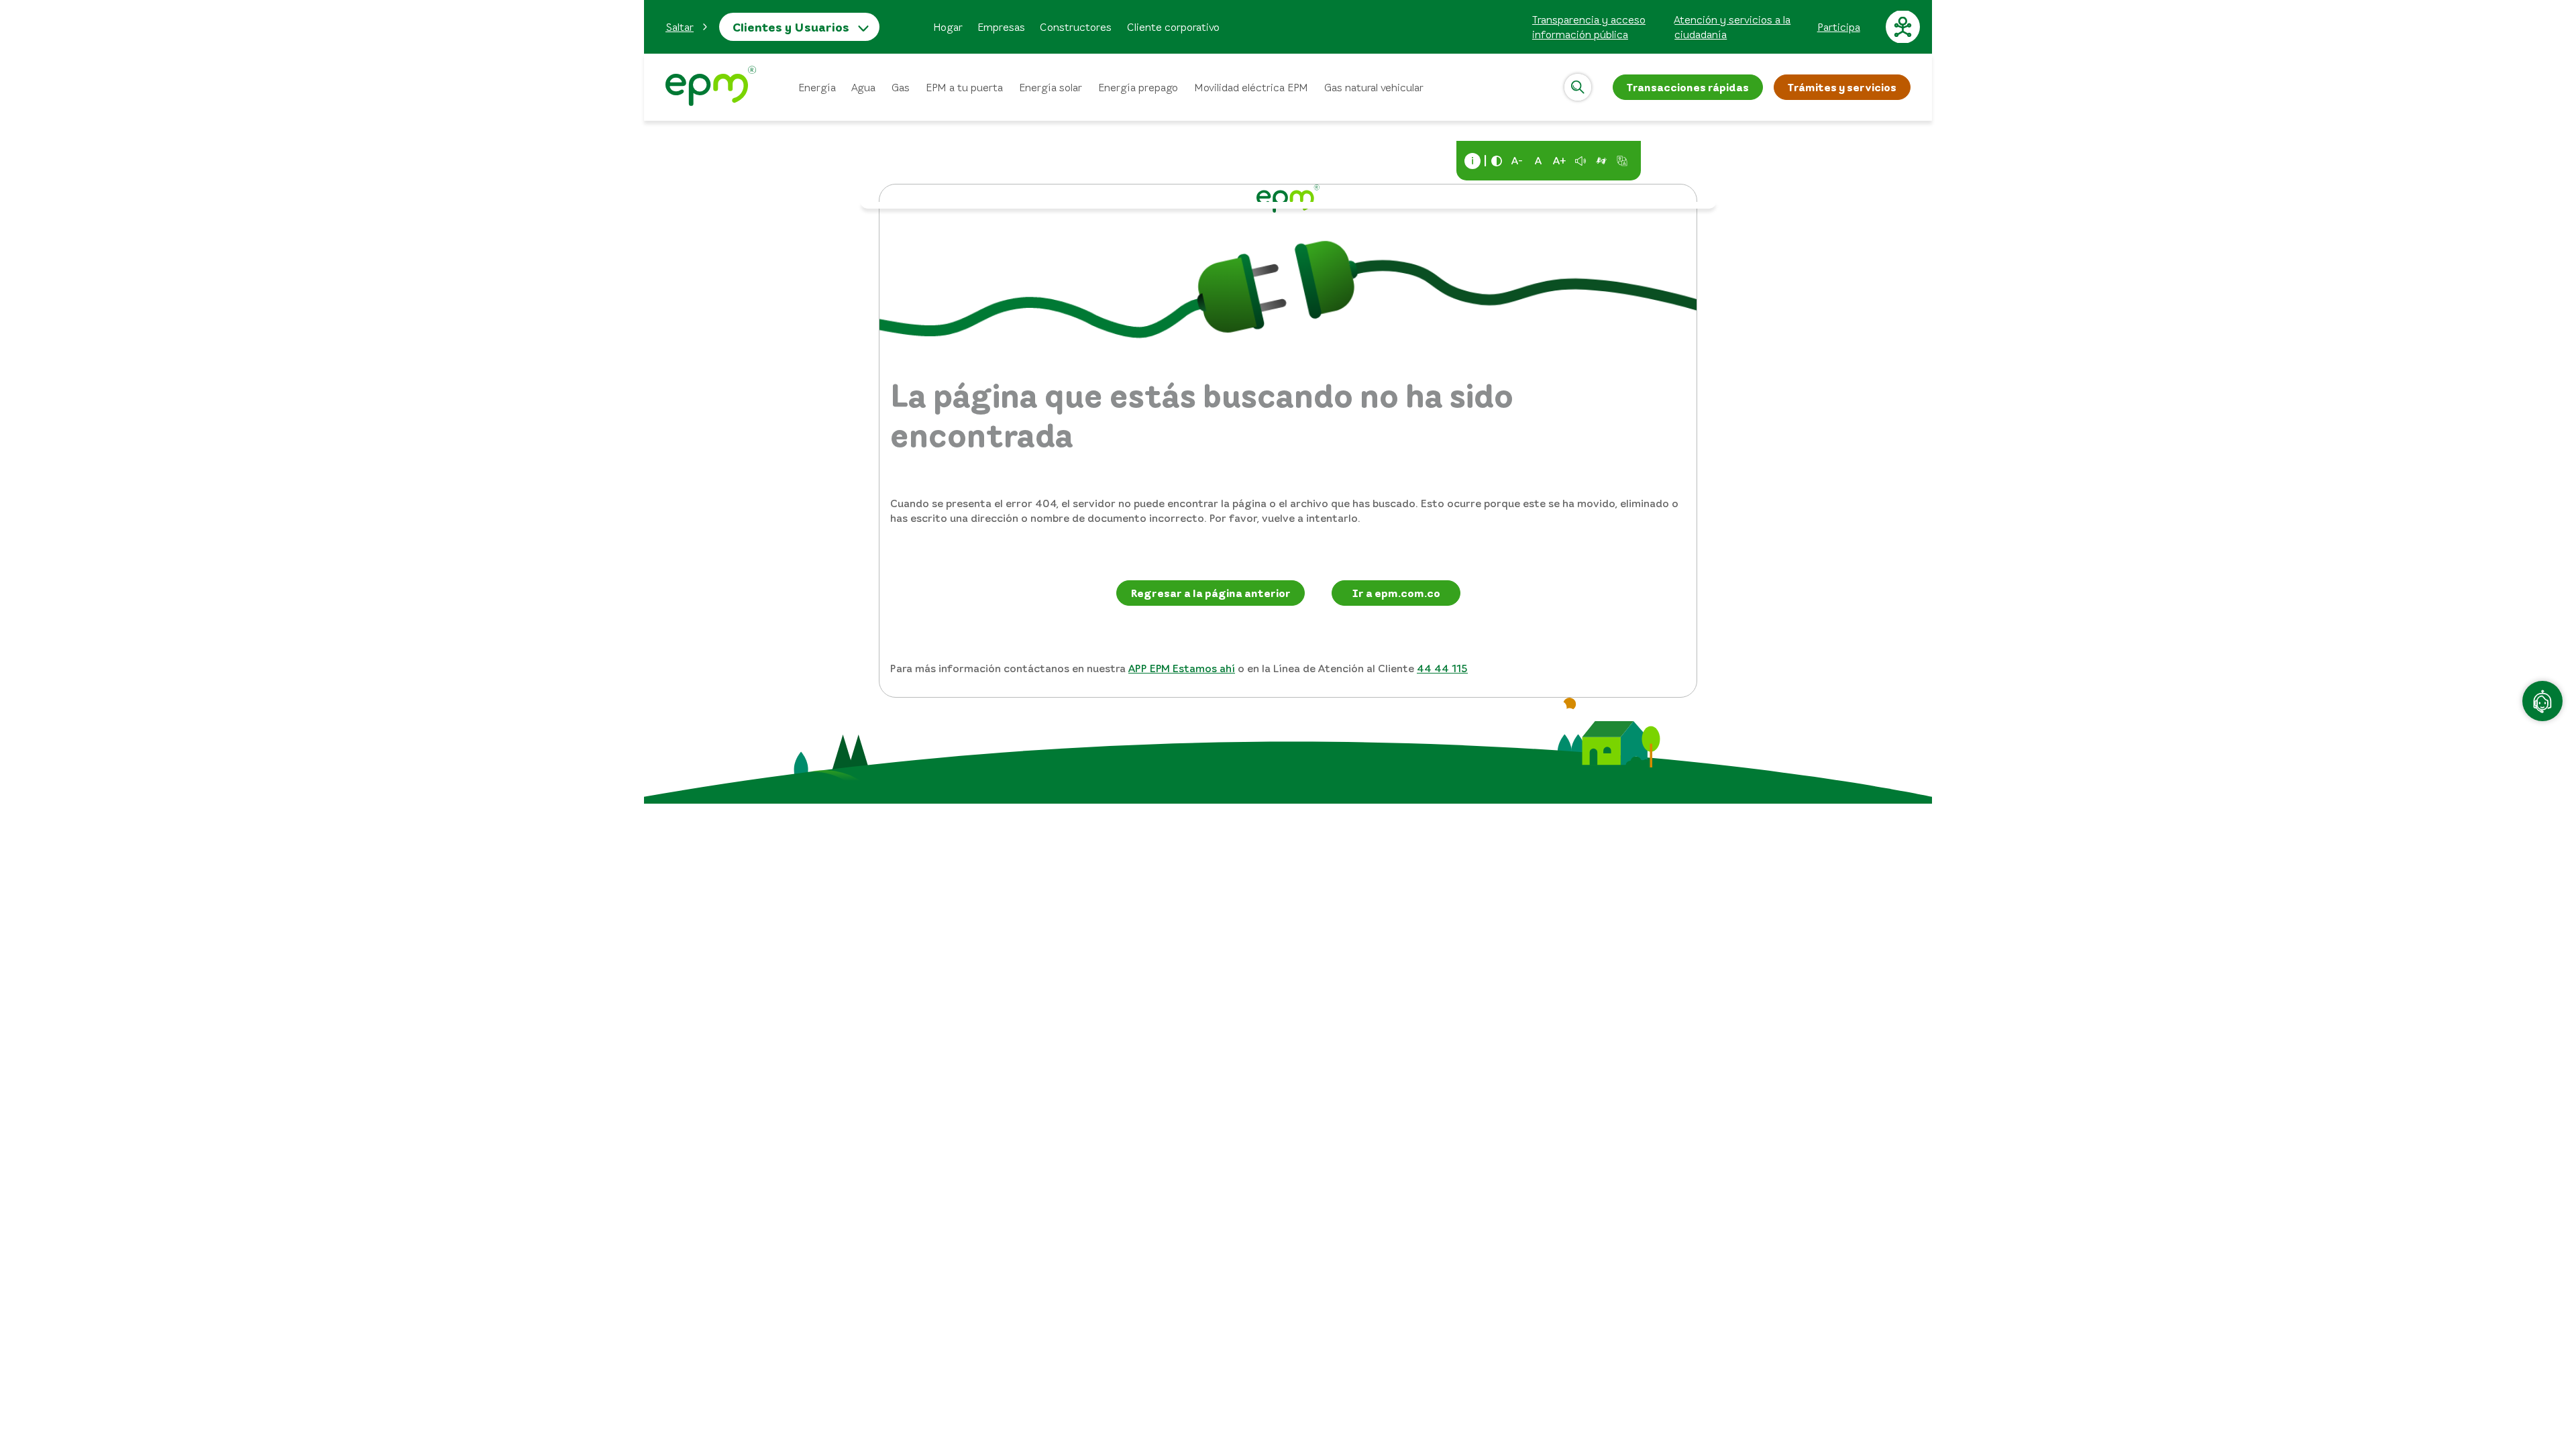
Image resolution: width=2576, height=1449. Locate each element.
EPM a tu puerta (964, 87)
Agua (864, 87)
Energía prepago (1138, 87)
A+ (1560, 160)
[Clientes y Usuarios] (711, 88)
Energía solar (1051, 87)
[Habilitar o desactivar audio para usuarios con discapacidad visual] (1580, 161)
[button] (687, 27)
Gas (901, 87)
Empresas (1001, 27)
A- (1517, 160)
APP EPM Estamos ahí (1182, 668)
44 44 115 (1442, 668)
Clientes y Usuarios (791, 27)
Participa (1839, 27)
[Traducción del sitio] (1622, 161)
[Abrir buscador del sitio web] (1578, 87)
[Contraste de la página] (1497, 161)
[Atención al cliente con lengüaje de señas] (1601, 161)
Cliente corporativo (1173, 27)
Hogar (948, 27)
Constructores (1076, 27)
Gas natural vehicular (1374, 87)
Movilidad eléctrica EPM (1251, 87)
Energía (817, 87)
